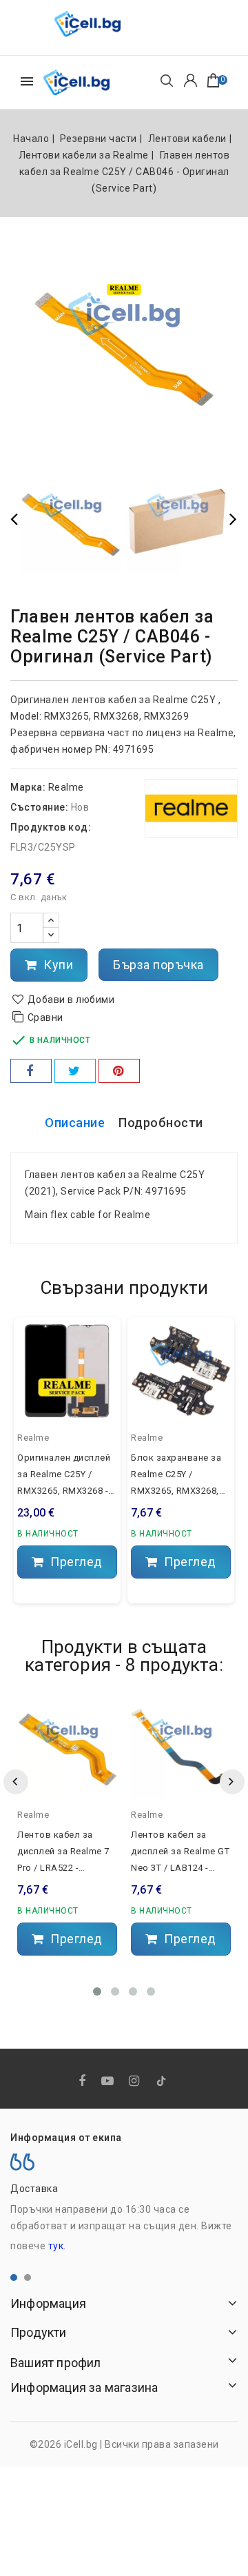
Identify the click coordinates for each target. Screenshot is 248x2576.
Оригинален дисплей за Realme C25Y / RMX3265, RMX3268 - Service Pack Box (64, 1476)
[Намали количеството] (51, 935)
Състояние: (39, 807)
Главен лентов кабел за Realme (101, 1175)
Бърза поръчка (158, 965)
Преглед (75, 1562)
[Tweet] (75, 1071)
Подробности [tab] (161, 1123)
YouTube (109, 2081)
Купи (57, 965)
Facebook (84, 2081)
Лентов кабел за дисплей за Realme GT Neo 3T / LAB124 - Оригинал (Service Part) (180, 1853)
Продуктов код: (51, 827)
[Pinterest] (119, 1071)
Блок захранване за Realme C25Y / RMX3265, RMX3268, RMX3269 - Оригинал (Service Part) (176, 1476)
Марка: (28, 787)
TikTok (162, 2084)
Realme (66, 787)
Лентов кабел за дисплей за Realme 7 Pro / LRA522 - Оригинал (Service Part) (63, 1853)
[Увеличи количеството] (51, 921)
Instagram (136, 2081)
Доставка (34, 2189)
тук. (57, 2246)
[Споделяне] (31, 1071)
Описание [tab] (75, 1123)
